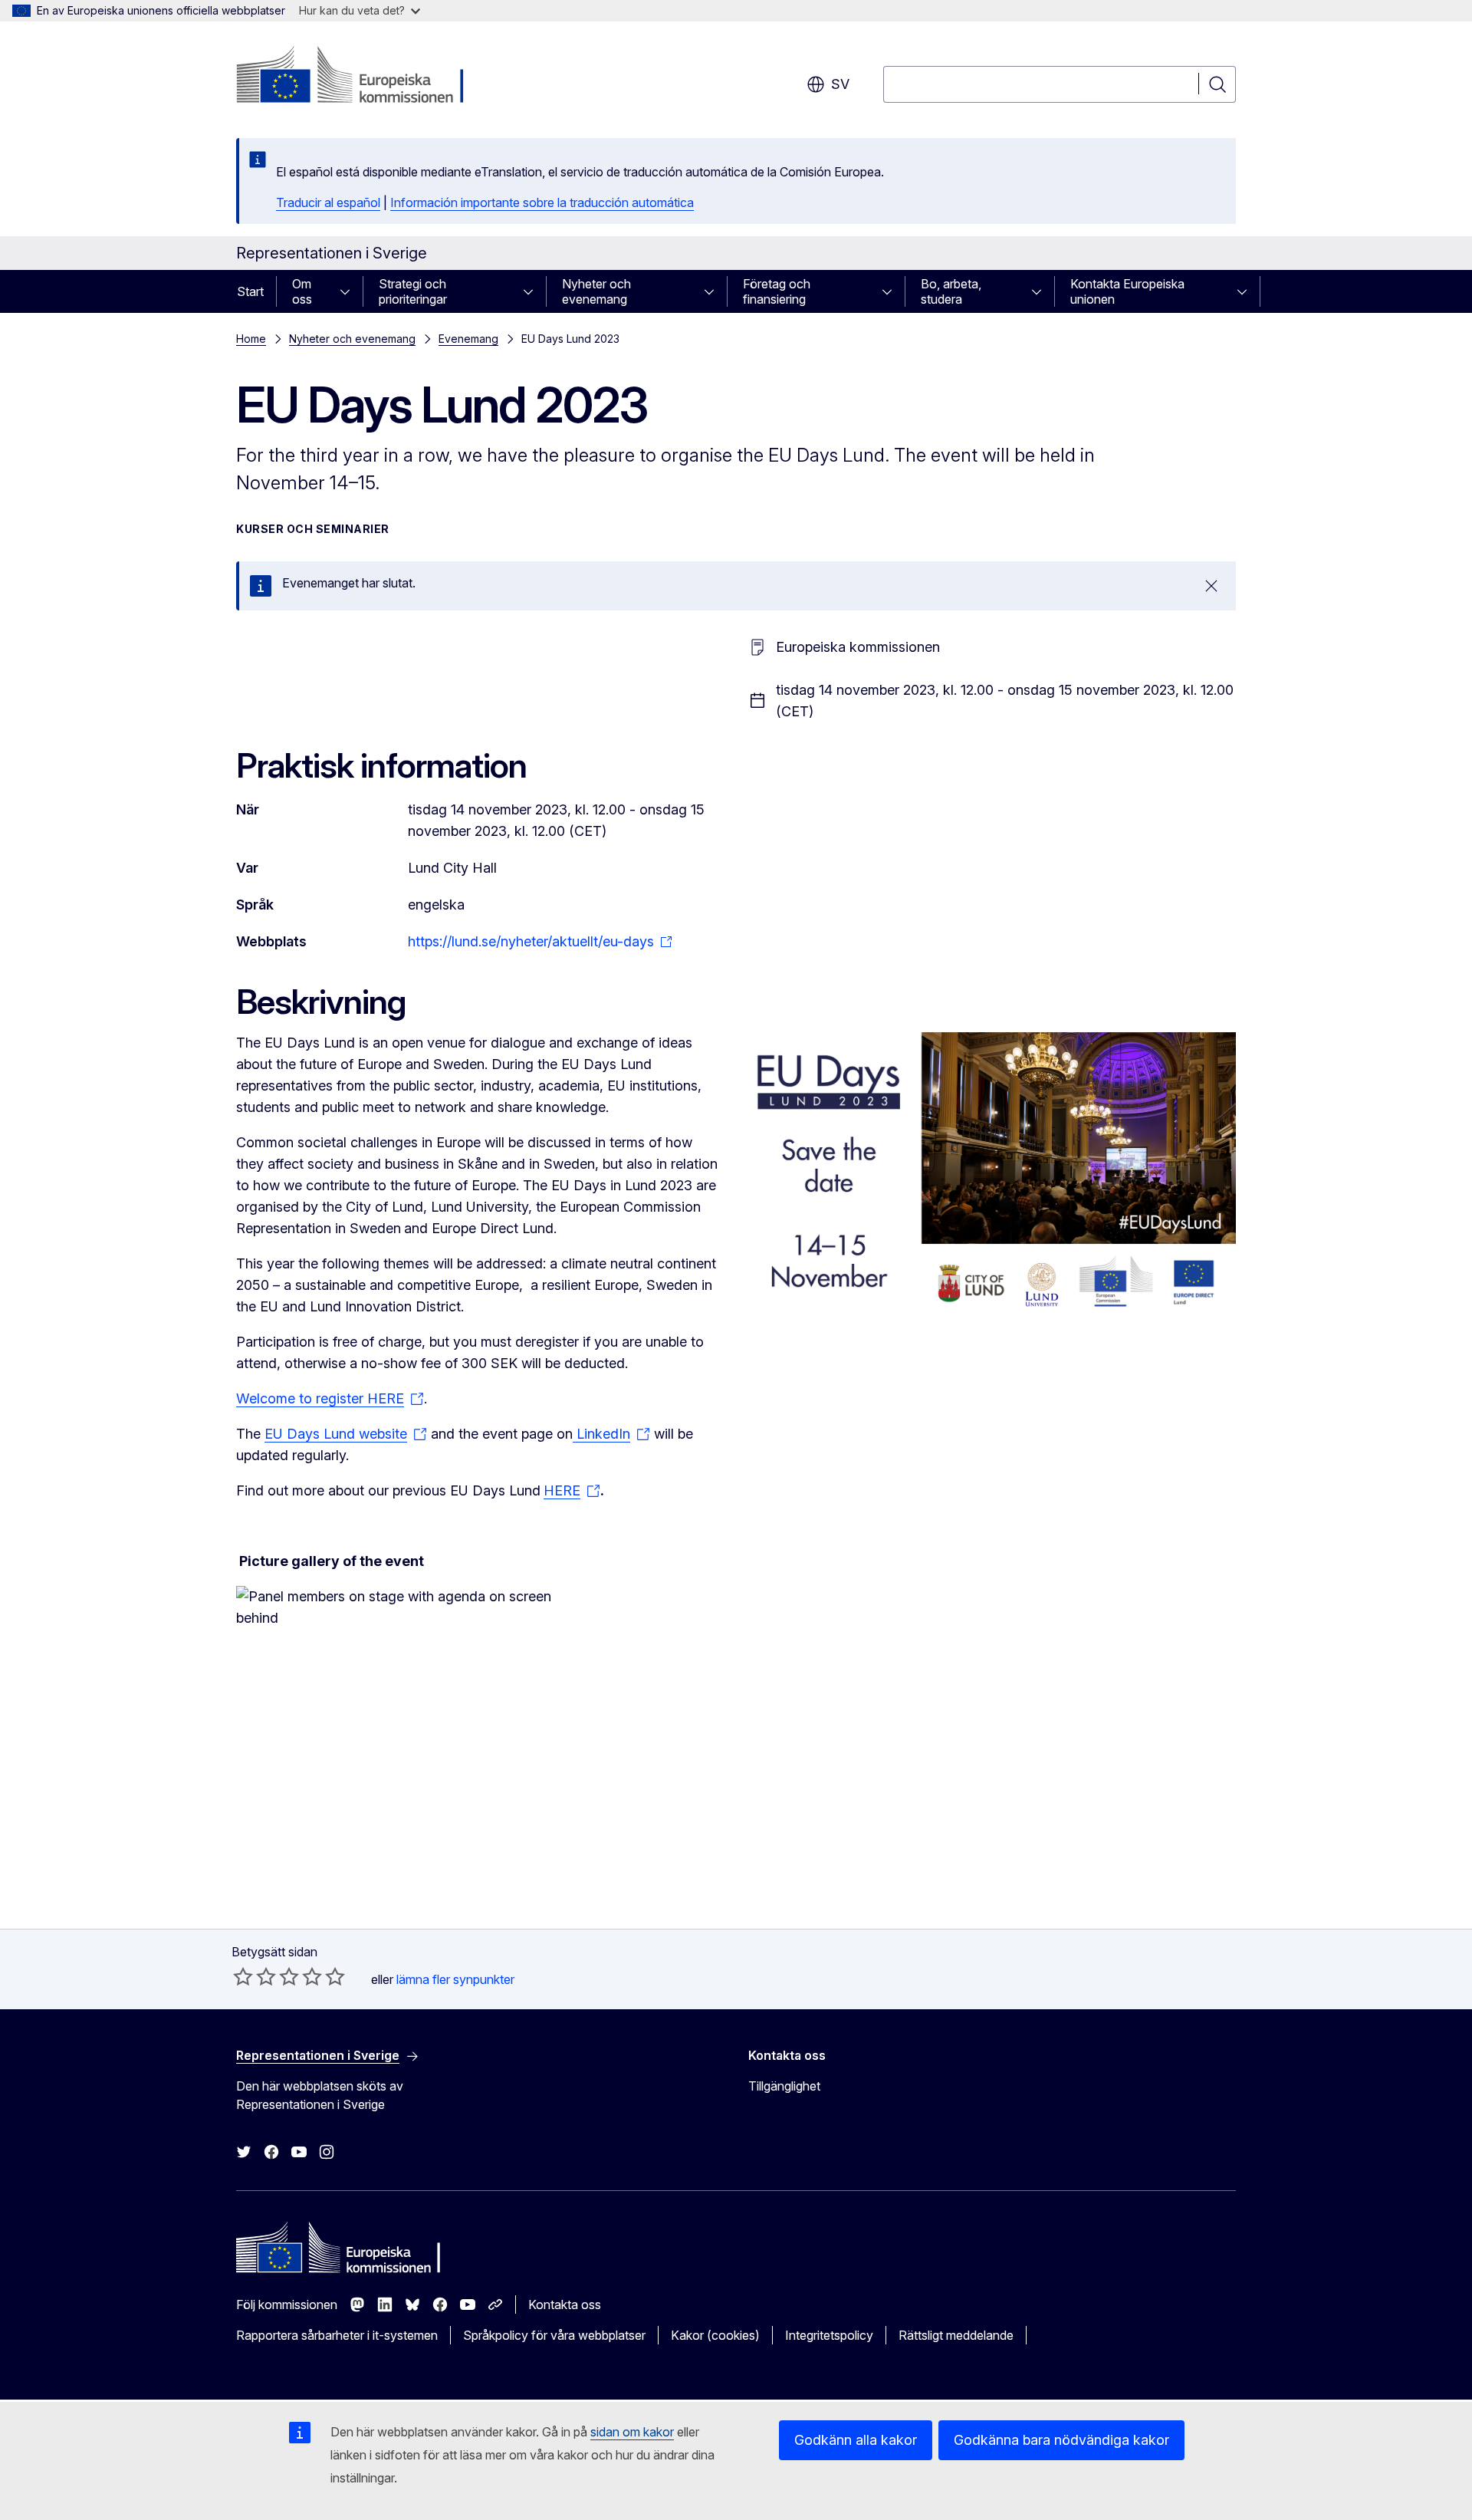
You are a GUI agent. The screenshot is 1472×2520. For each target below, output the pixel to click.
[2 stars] (255, 1976)
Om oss (302, 291)
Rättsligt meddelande (956, 2335)
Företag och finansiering (777, 291)
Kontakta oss (565, 2305)
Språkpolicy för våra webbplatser (554, 2335)
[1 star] (243, 1976)
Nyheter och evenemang (596, 291)
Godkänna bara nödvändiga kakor (1061, 2440)
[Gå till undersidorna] (350, 291)
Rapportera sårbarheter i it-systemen (337, 2335)
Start (250, 291)
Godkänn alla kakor (856, 2440)
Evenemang (468, 339)
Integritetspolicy (829, 2335)
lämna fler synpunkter (455, 1979)
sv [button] (840, 84)
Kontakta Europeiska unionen (1127, 291)
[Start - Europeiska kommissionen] (360, 77)
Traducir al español (328, 202)
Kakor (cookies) (715, 2335)
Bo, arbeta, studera (951, 291)
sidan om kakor (632, 2432)
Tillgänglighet (784, 2086)
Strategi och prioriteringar (413, 291)
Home (251, 339)
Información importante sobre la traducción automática (542, 202)
